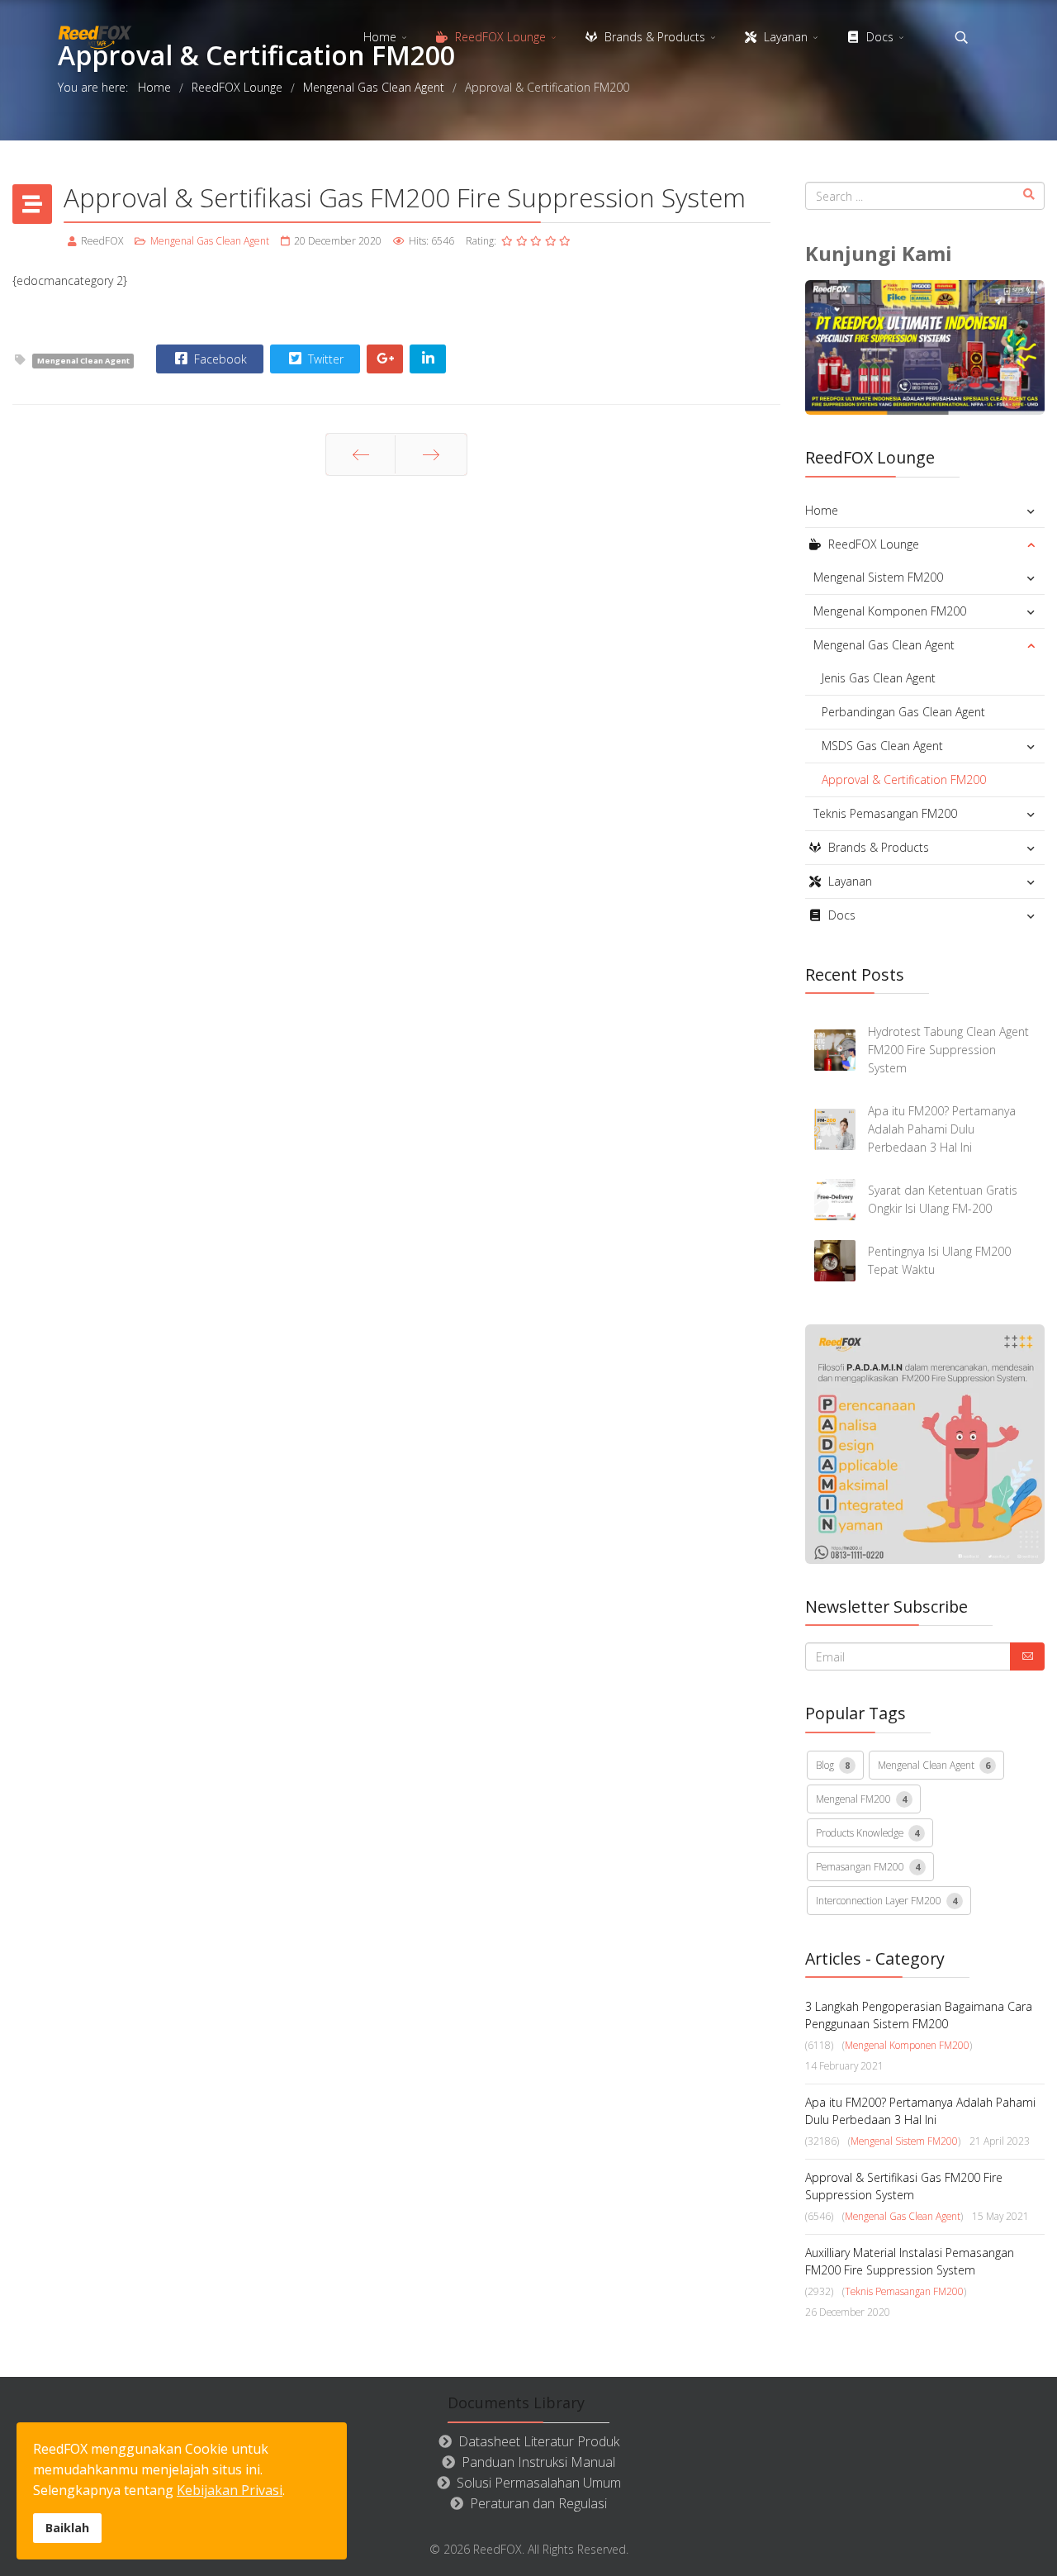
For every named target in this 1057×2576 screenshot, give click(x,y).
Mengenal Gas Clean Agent (210, 241)
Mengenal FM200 (861, 1799)
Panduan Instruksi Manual (538, 2462)
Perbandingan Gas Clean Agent (903, 712)
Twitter (324, 359)
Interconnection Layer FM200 (886, 1900)
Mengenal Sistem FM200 (878, 577)
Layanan (784, 37)
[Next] (431, 454)
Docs (878, 37)
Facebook (219, 359)
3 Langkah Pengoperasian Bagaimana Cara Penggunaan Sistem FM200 (919, 2015)
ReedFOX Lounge (499, 37)
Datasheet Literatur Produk (539, 2441)
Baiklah (67, 2528)
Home (380, 37)
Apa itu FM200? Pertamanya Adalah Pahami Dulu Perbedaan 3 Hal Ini (920, 2111)
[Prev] (360, 454)
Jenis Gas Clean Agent (879, 678)
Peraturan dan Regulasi (538, 2503)
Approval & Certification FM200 (904, 779)
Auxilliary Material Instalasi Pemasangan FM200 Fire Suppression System (910, 2261)
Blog (833, 1765)
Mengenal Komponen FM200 (890, 611)
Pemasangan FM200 (868, 1866)
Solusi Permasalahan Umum (539, 2483)
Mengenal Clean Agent (83, 361)
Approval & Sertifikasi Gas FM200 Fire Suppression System (904, 2186)
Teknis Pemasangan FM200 (885, 813)
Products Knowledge (867, 1832)
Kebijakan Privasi (230, 2490)
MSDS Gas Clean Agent (882, 746)
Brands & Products (653, 37)
